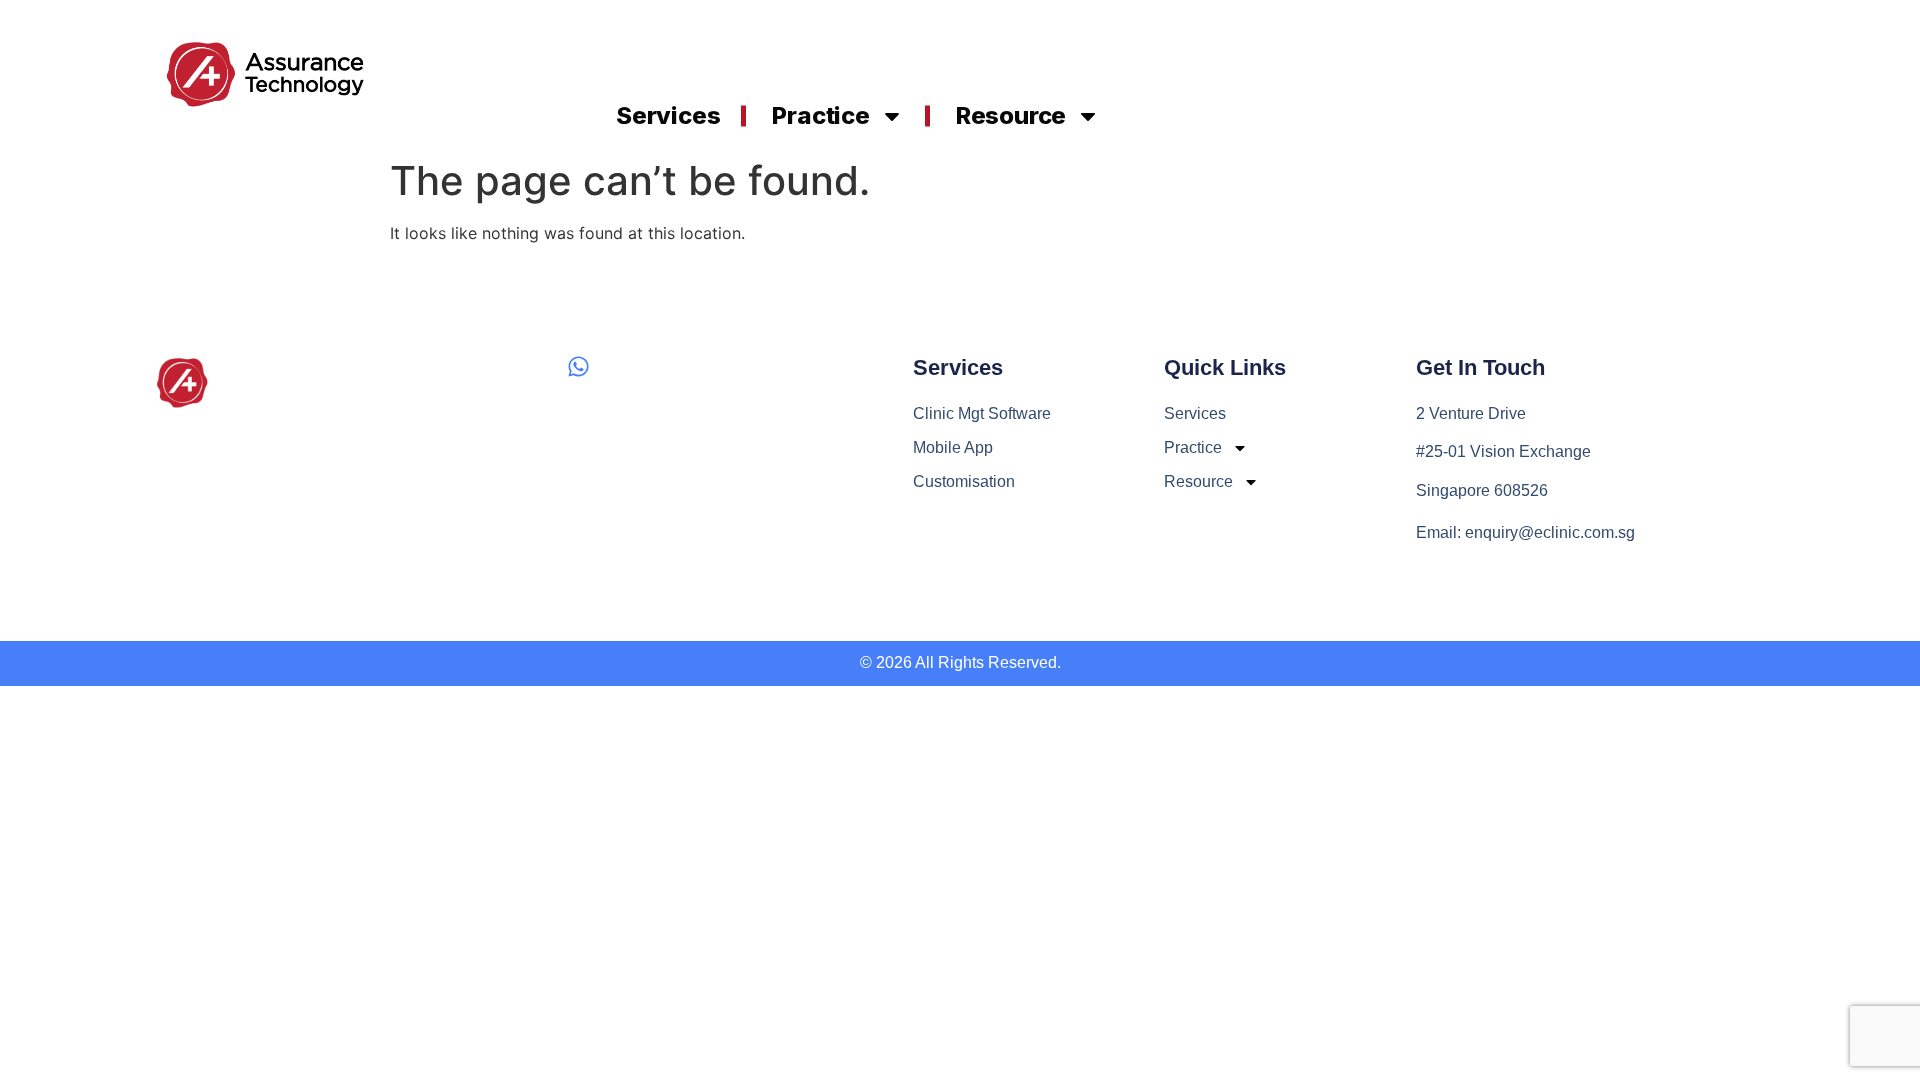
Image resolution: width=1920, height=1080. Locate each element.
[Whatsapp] (578, 366)
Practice (820, 115)
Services (668, 115)
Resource (1011, 115)
